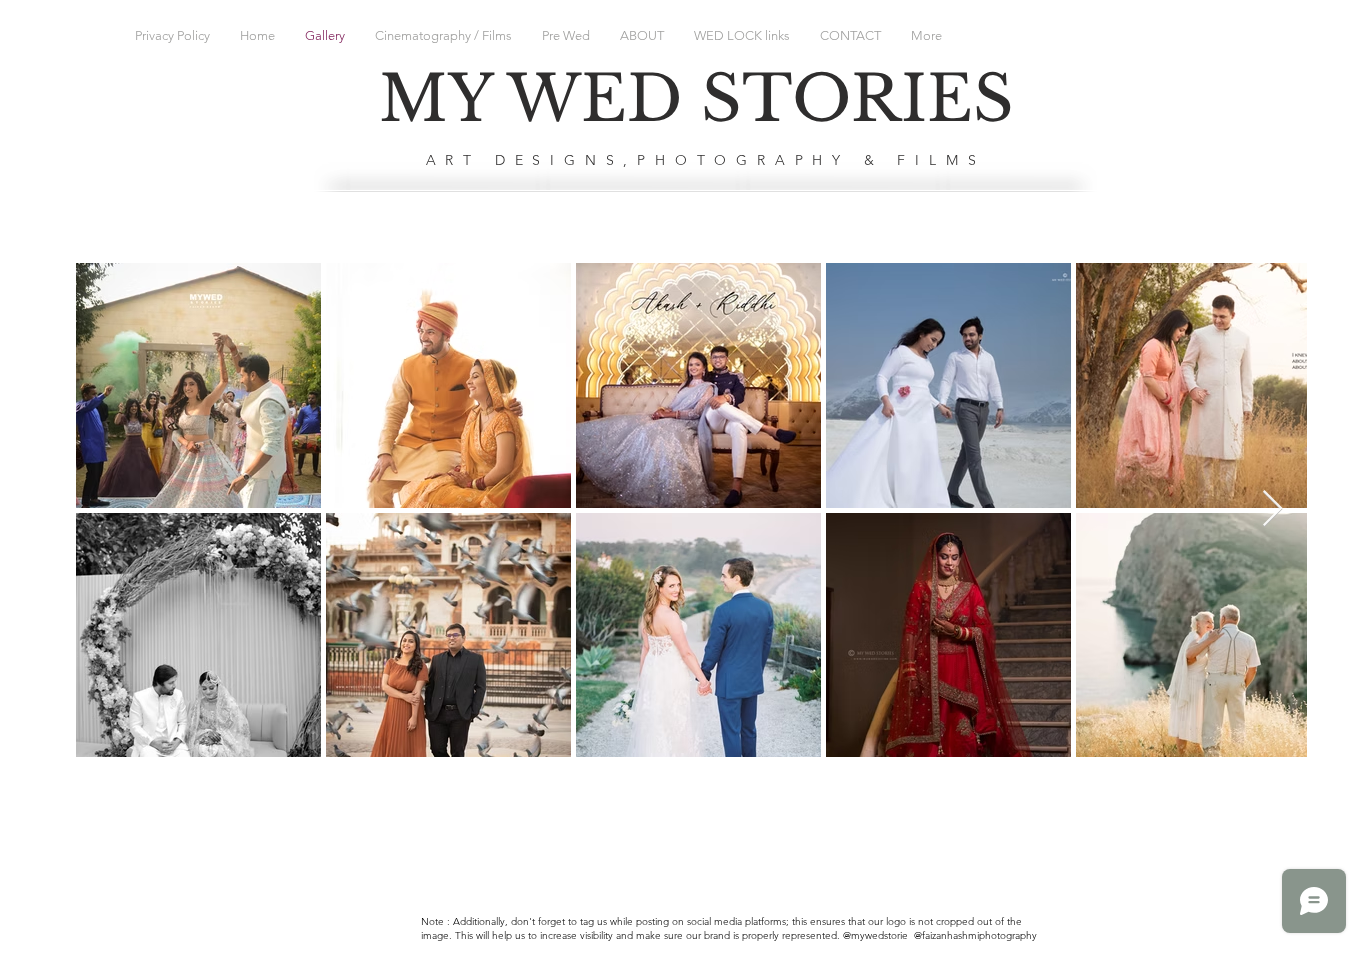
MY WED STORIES (696, 99)
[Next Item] (1272, 509)
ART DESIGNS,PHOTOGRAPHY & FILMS (706, 160)
